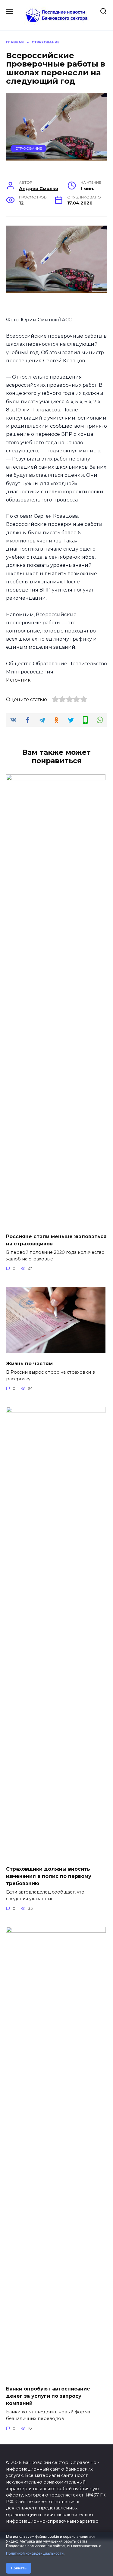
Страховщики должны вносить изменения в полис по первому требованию (49, 1876)
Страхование (29, 148)
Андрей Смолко (39, 189)
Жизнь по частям (29, 1364)
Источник (18, 680)
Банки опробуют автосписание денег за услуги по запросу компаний (48, 2396)
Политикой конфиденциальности (35, 2553)
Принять (19, 2568)
